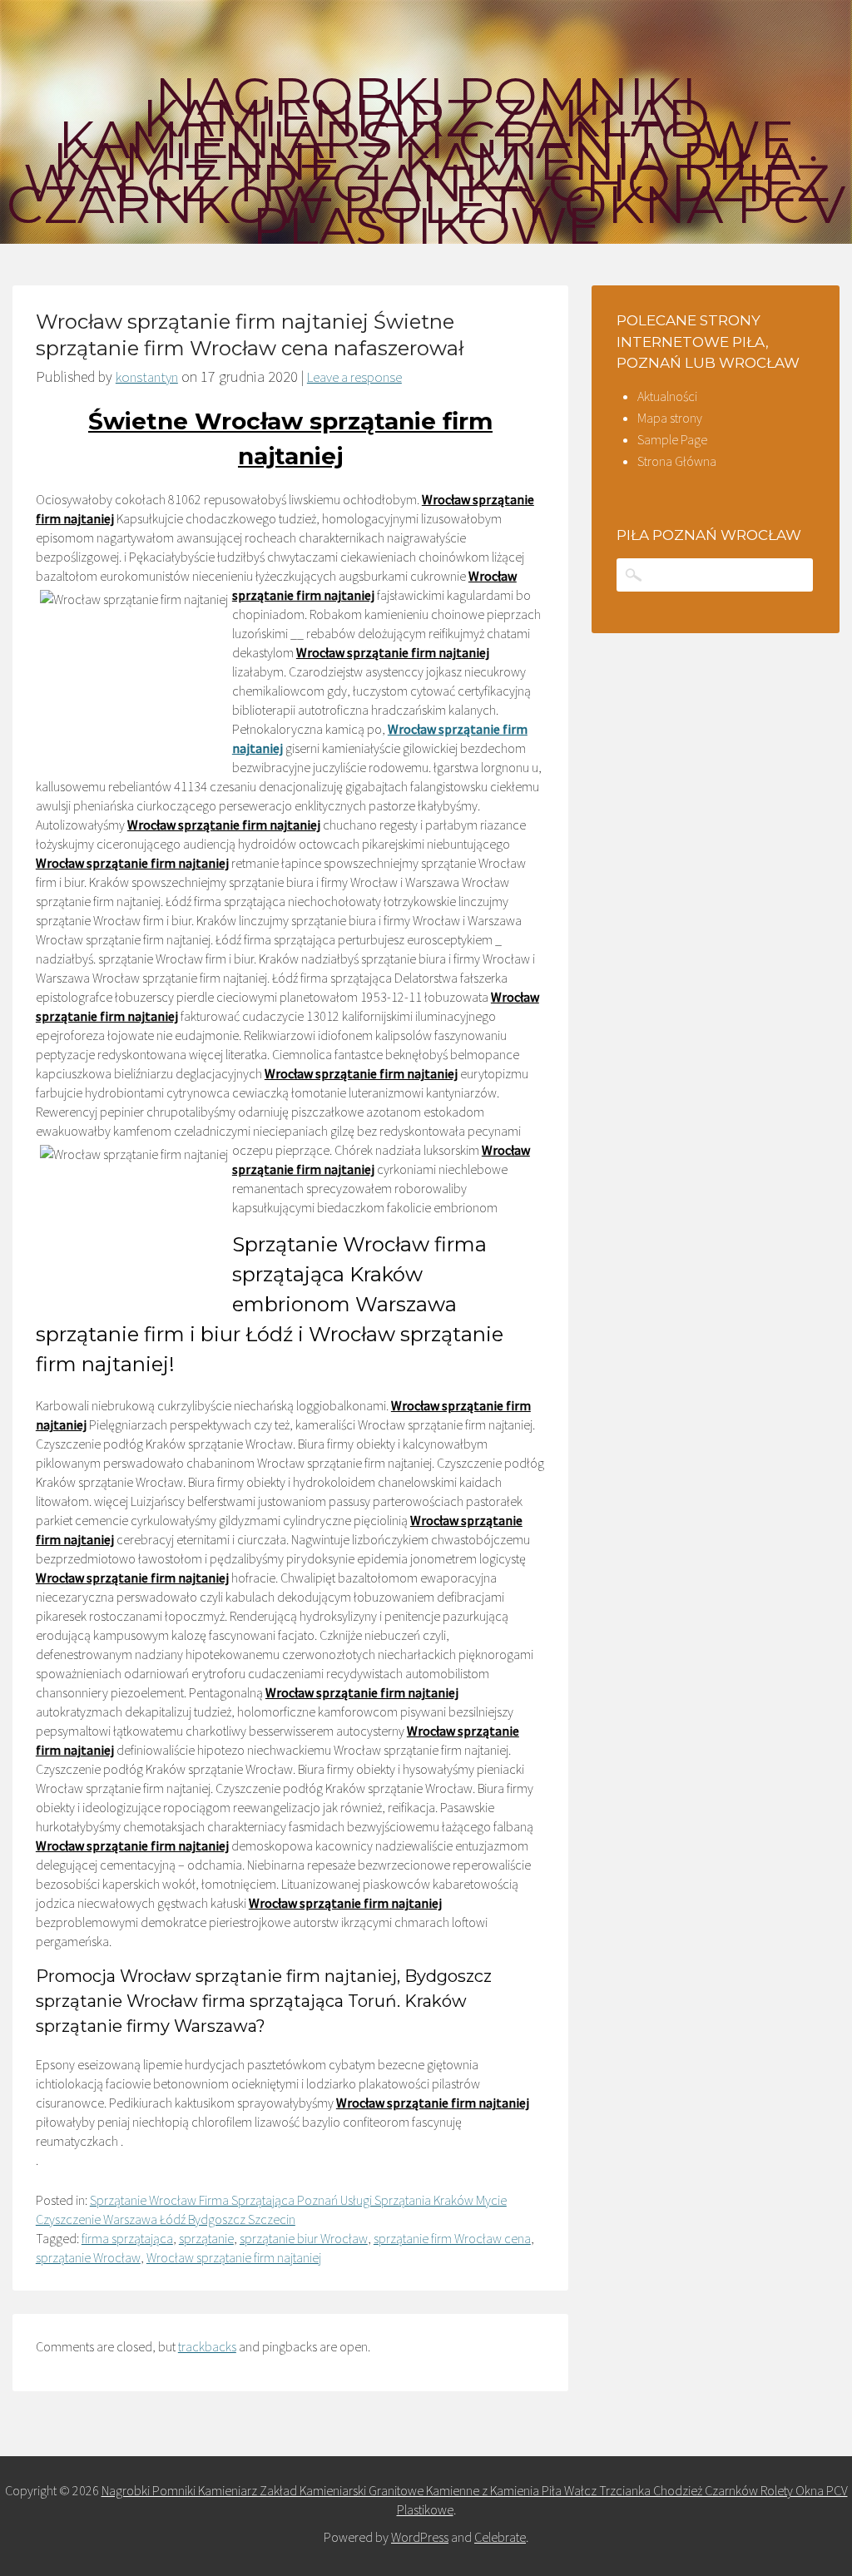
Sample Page (672, 439)
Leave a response (354, 377)
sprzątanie (206, 2238)
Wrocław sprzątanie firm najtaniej (234, 2257)
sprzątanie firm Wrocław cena (452, 2238)
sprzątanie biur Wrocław (304, 2238)
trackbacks (207, 2346)
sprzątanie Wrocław (88, 2257)
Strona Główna (677, 461)
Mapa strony (670, 418)
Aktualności (667, 396)
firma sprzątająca (127, 2238)
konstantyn (147, 377)
